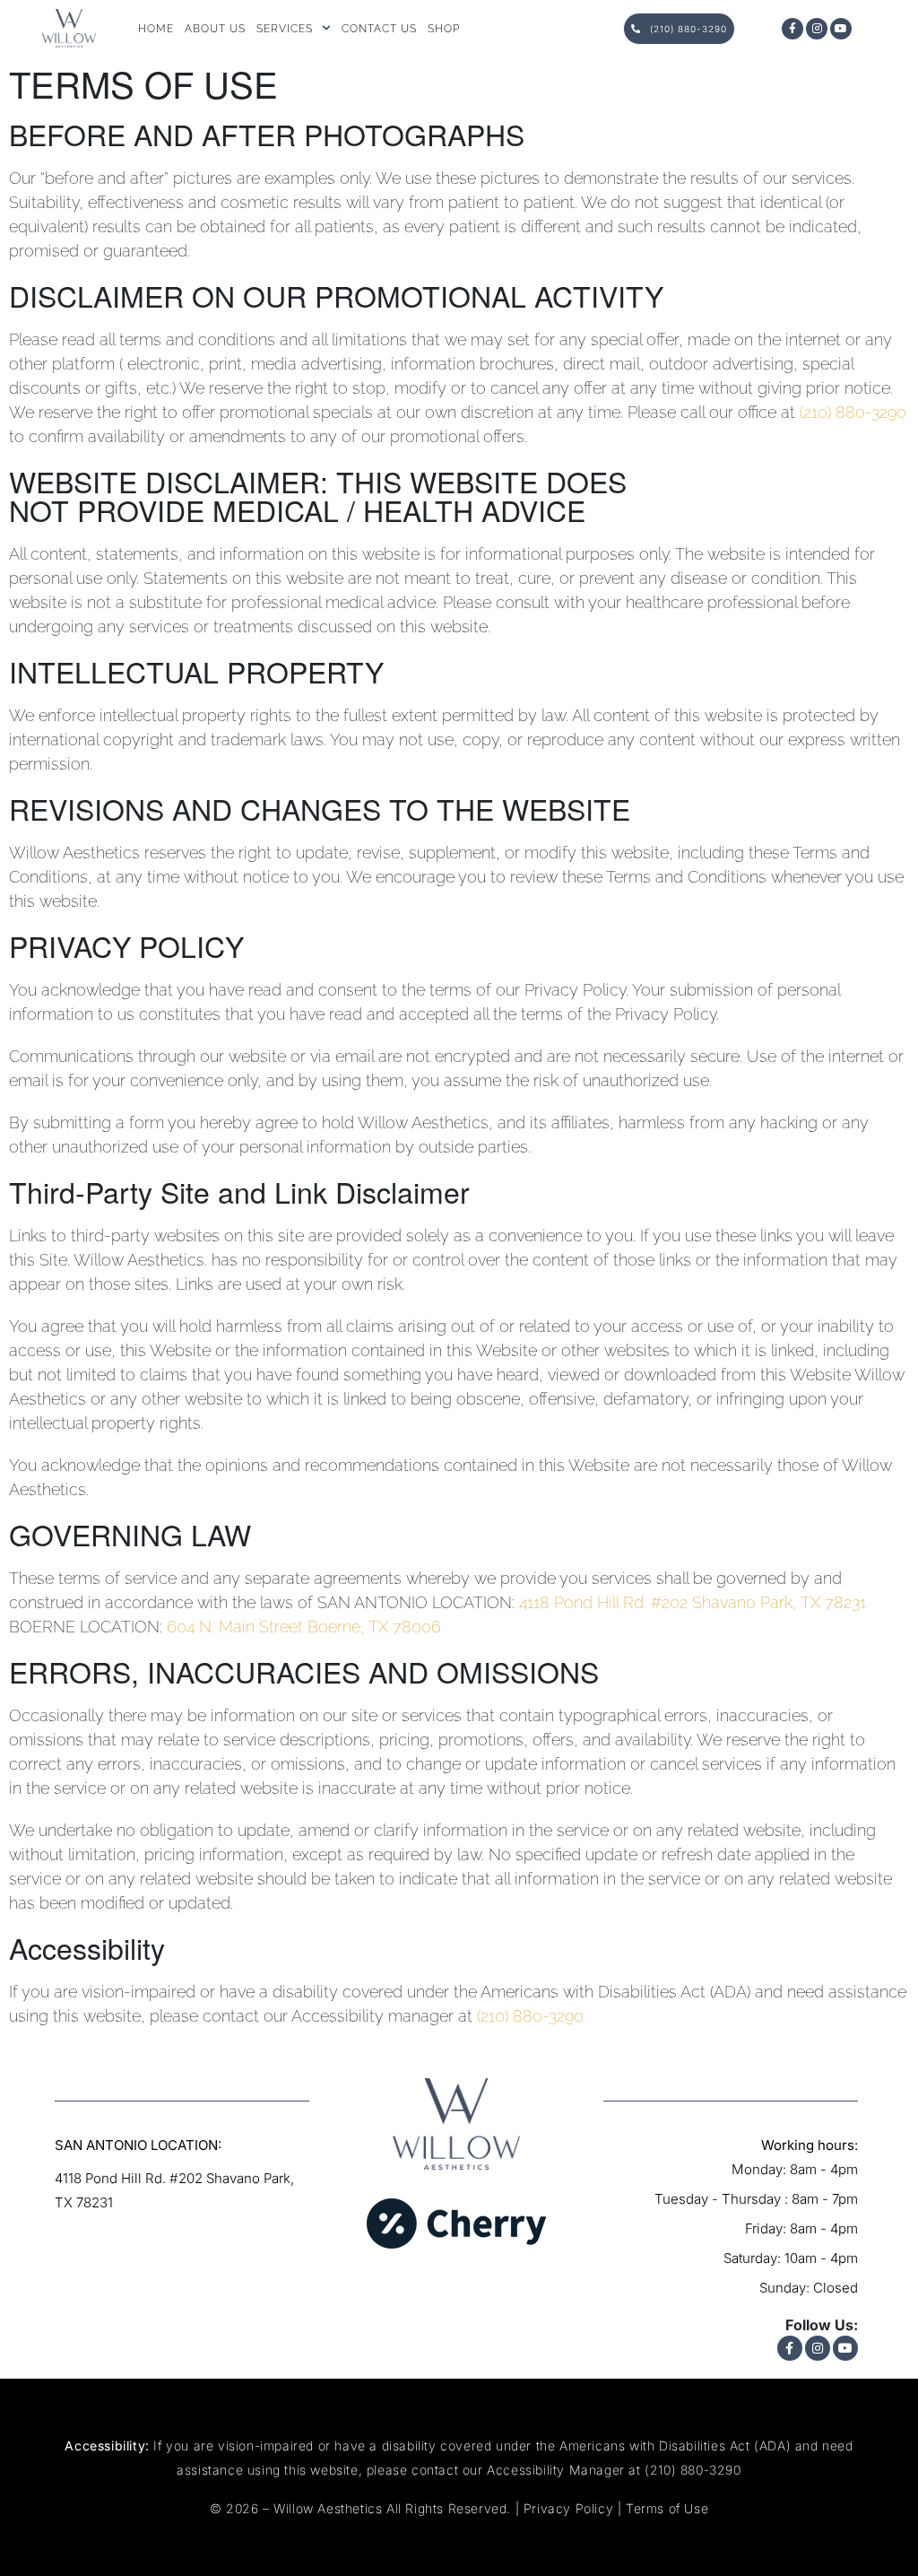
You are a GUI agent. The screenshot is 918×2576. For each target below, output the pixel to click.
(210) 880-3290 (853, 412)
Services (285, 29)
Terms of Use (667, 2508)
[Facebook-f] (792, 29)
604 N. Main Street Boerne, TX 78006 (304, 1627)
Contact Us (379, 29)
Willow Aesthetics (328, 2508)
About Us (215, 29)
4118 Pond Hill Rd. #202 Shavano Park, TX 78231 (693, 1602)
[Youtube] (841, 29)
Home (156, 29)
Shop (444, 29)
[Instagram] (817, 29)
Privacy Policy (568, 2508)
